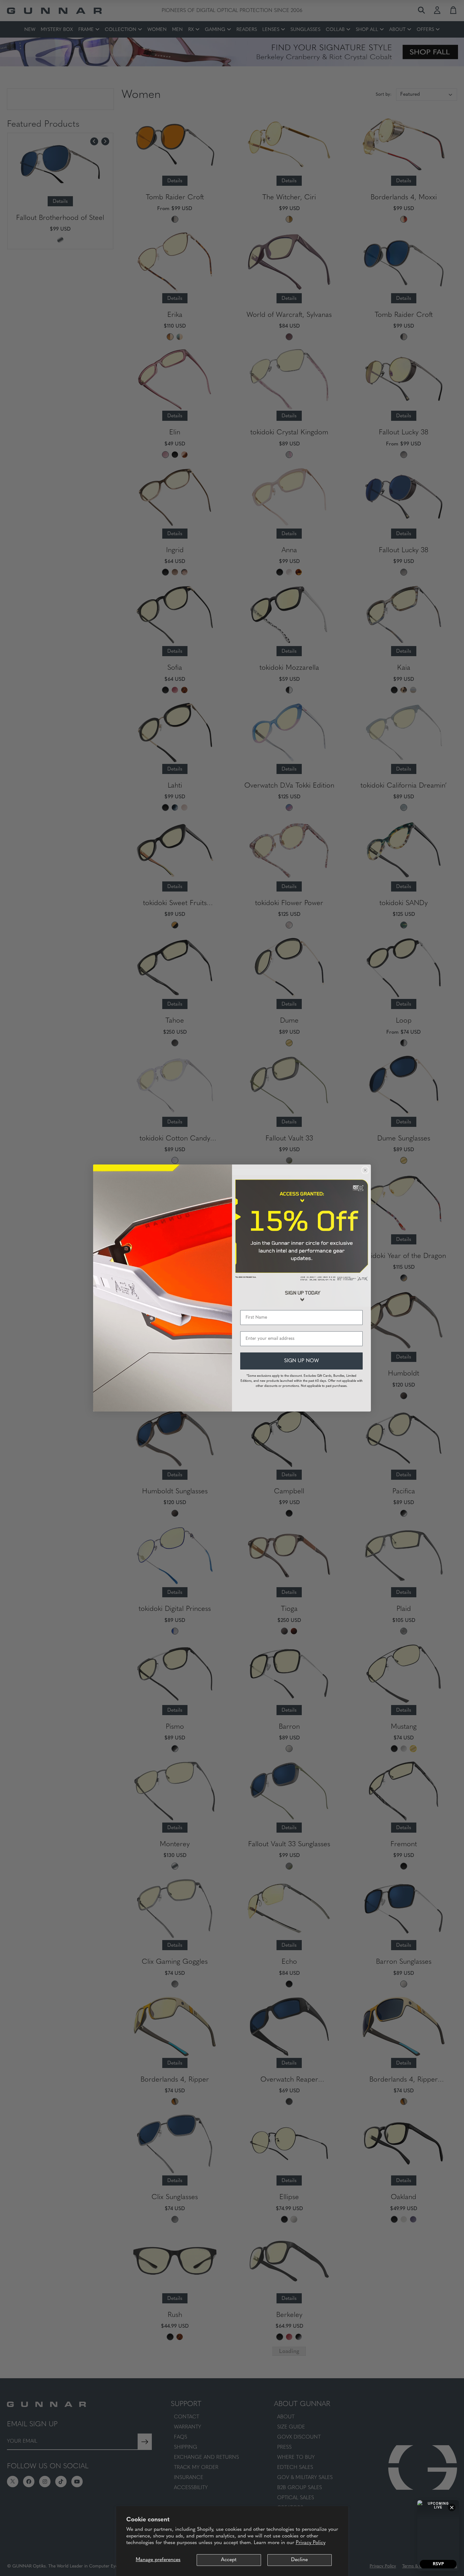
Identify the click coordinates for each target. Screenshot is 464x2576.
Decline (299, 2560)
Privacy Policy (311, 2543)
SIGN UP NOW (301, 1361)
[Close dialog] (365, 1170)
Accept (229, 2560)
